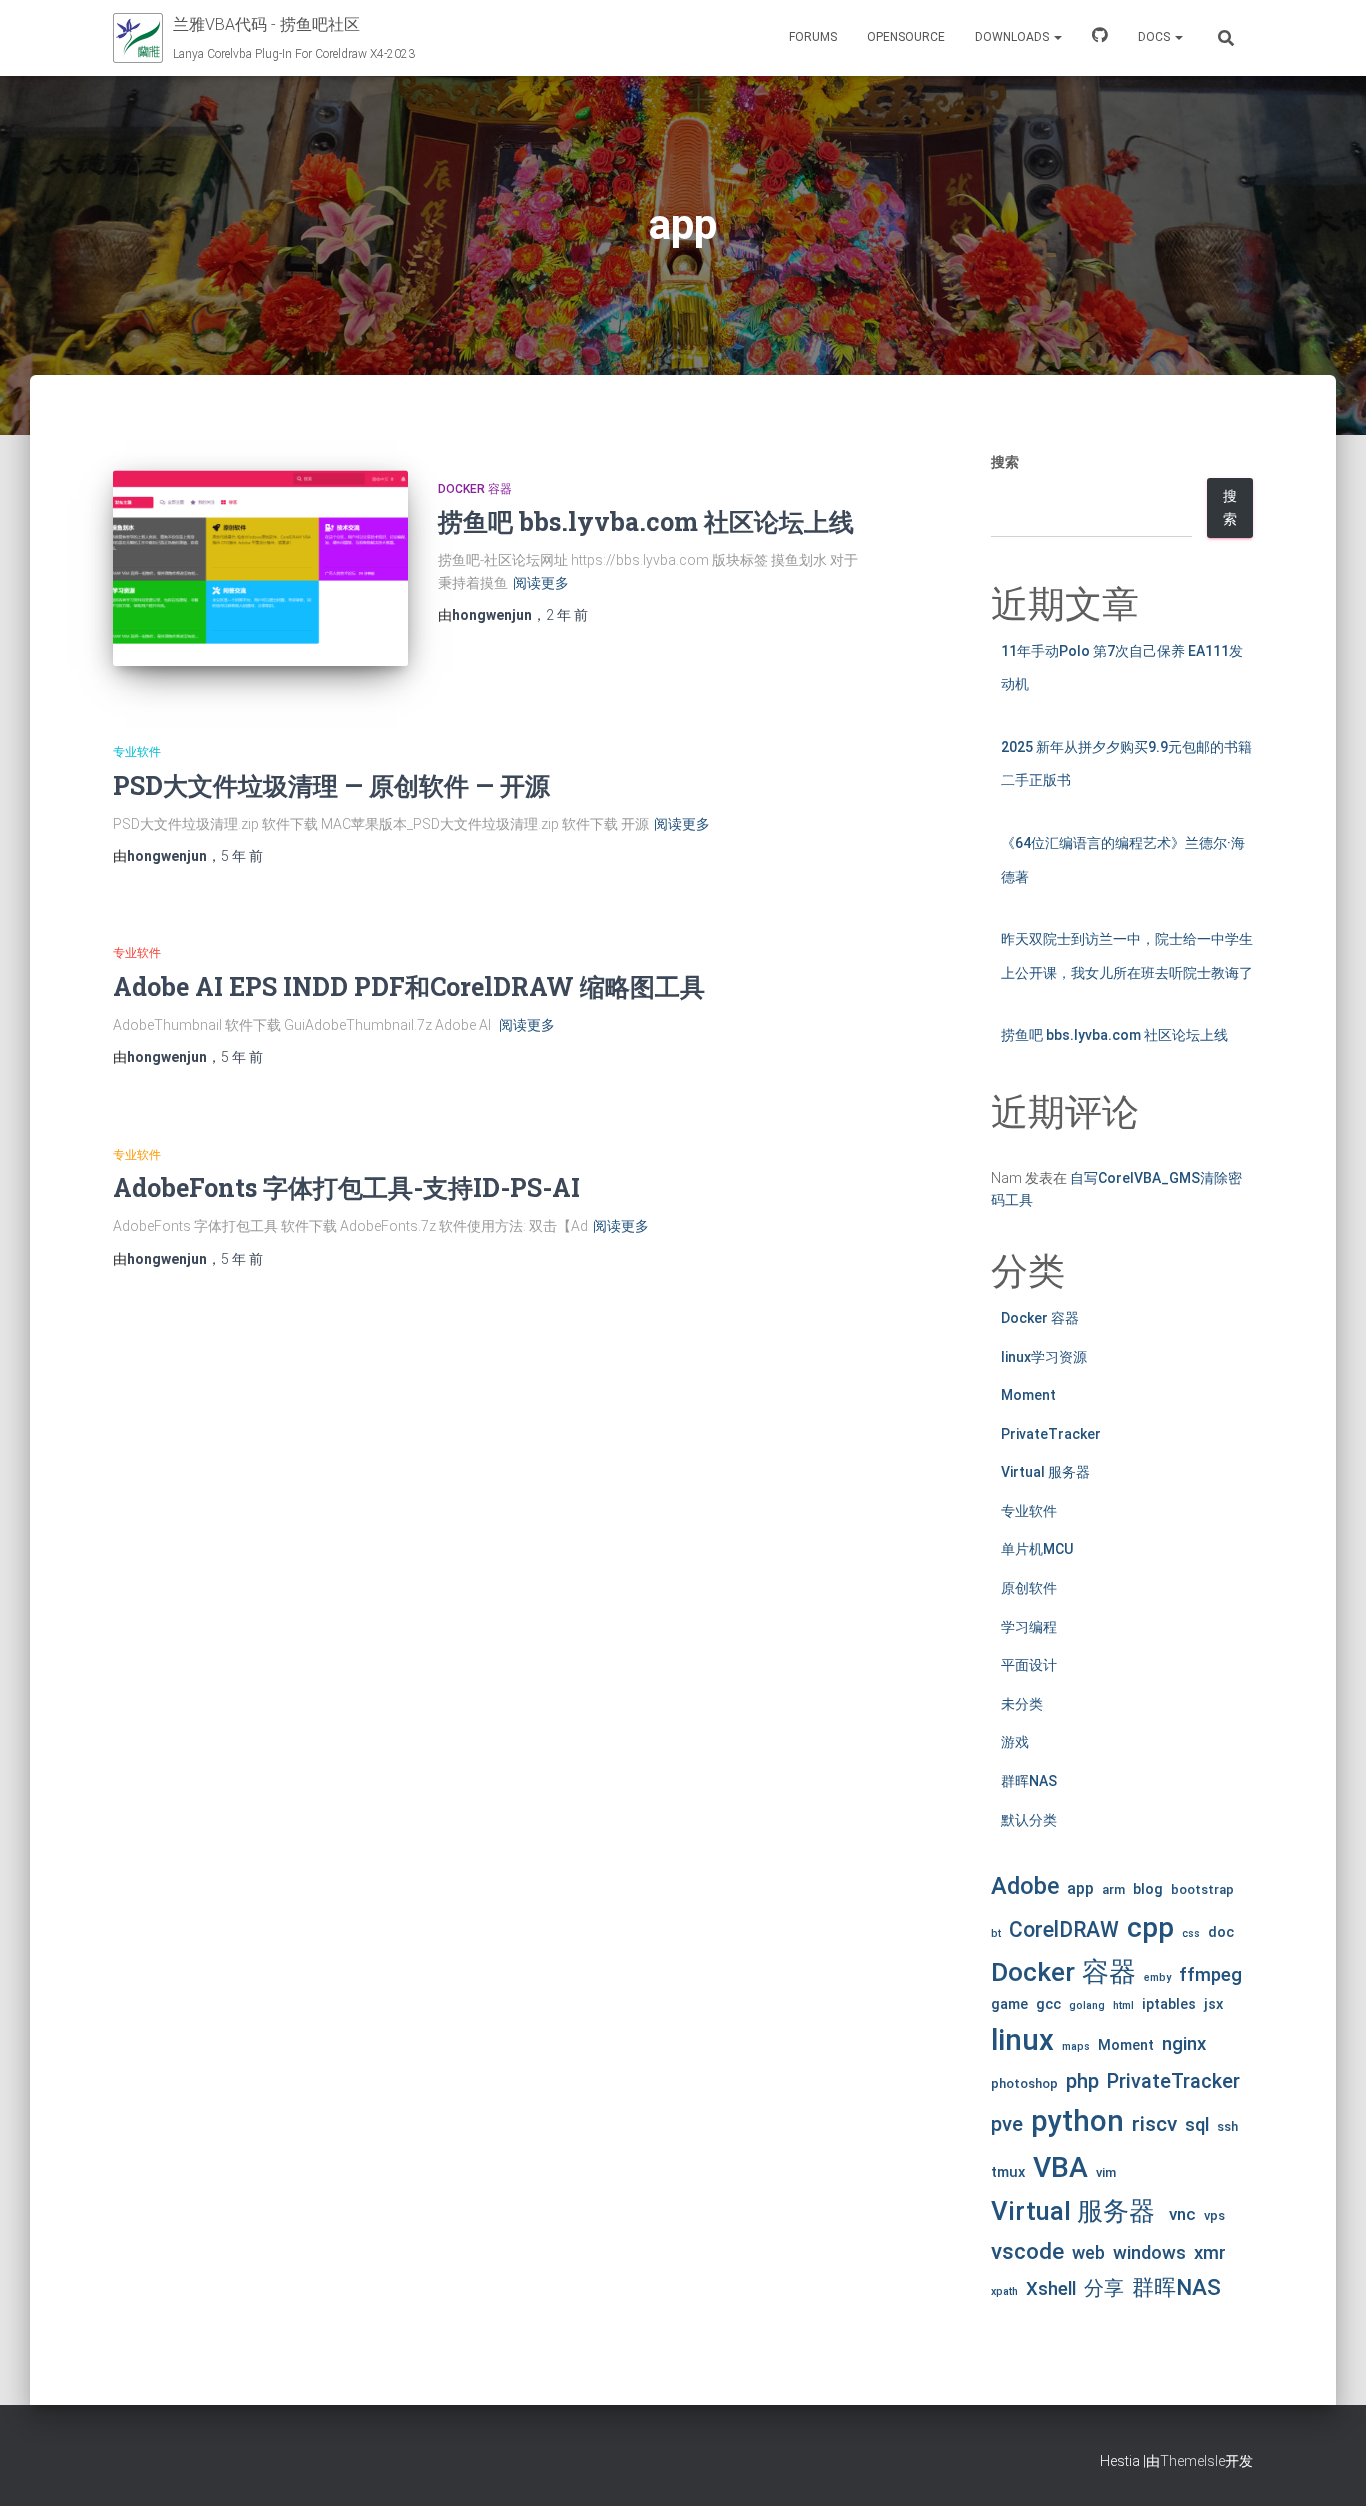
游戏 (1015, 1742)
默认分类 (1029, 1820)
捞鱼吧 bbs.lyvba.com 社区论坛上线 (646, 521)
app (1080, 1888)
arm (1113, 1889)
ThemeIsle (1192, 2461)
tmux (1008, 2172)
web (1088, 2252)
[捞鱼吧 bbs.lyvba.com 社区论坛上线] (260, 568)
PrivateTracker (1051, 1434)
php (1082, 2081)
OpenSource (906, 37)
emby (1157, 1977)
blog (1148, 1889)
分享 (1104, 2288)
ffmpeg (1210, 1975)
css (1191, 1933)
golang (1087, 2005)
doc (1221, 1932)
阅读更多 (541, 583)
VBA (1060, 2167)
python (1077, 2121)
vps (1214, 2215)
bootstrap (1202, 1889)
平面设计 (1029, 1665)
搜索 (1005, 462)
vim (1106, 2172)
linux (1022, 2040)
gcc (1048, 2004)
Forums (813, 37)
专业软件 (137, 752)
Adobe (1025, 1886)
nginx (1184, 2044)
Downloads (1013, 37)
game (1009, 2004)
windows (1149, 2253)
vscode (1027, 2251)
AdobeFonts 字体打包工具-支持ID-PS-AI (346, 1187)
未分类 (1022, 1704)
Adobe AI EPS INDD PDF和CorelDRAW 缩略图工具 (409, 986)
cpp (1150, 1927)
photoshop (1024, 2083)
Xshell (1051, 2289)
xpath (1004, 2291)
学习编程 (1029, 1627)
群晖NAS (1029, 1781)
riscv (1154, 2124)
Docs (1155, 37)
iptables (1169, 2004)
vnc (1182, 2214)
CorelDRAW (1064, 1929)
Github (1100, 38)
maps (1076, 2046)
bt (996, 1933)
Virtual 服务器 (1045, 1472)
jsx (1213, 2004)
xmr (1210, 2253)
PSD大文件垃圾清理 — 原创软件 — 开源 (331, 785)
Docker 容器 (475, 489)
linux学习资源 (1044, 1357)
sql (1197, 2125)
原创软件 (1029, 1588)
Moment (1028, 1395)
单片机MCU (1037, 1549)
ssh (1227, 2126)
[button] (1057, 37)
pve (1007, 2124)
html (1123, 2005)
